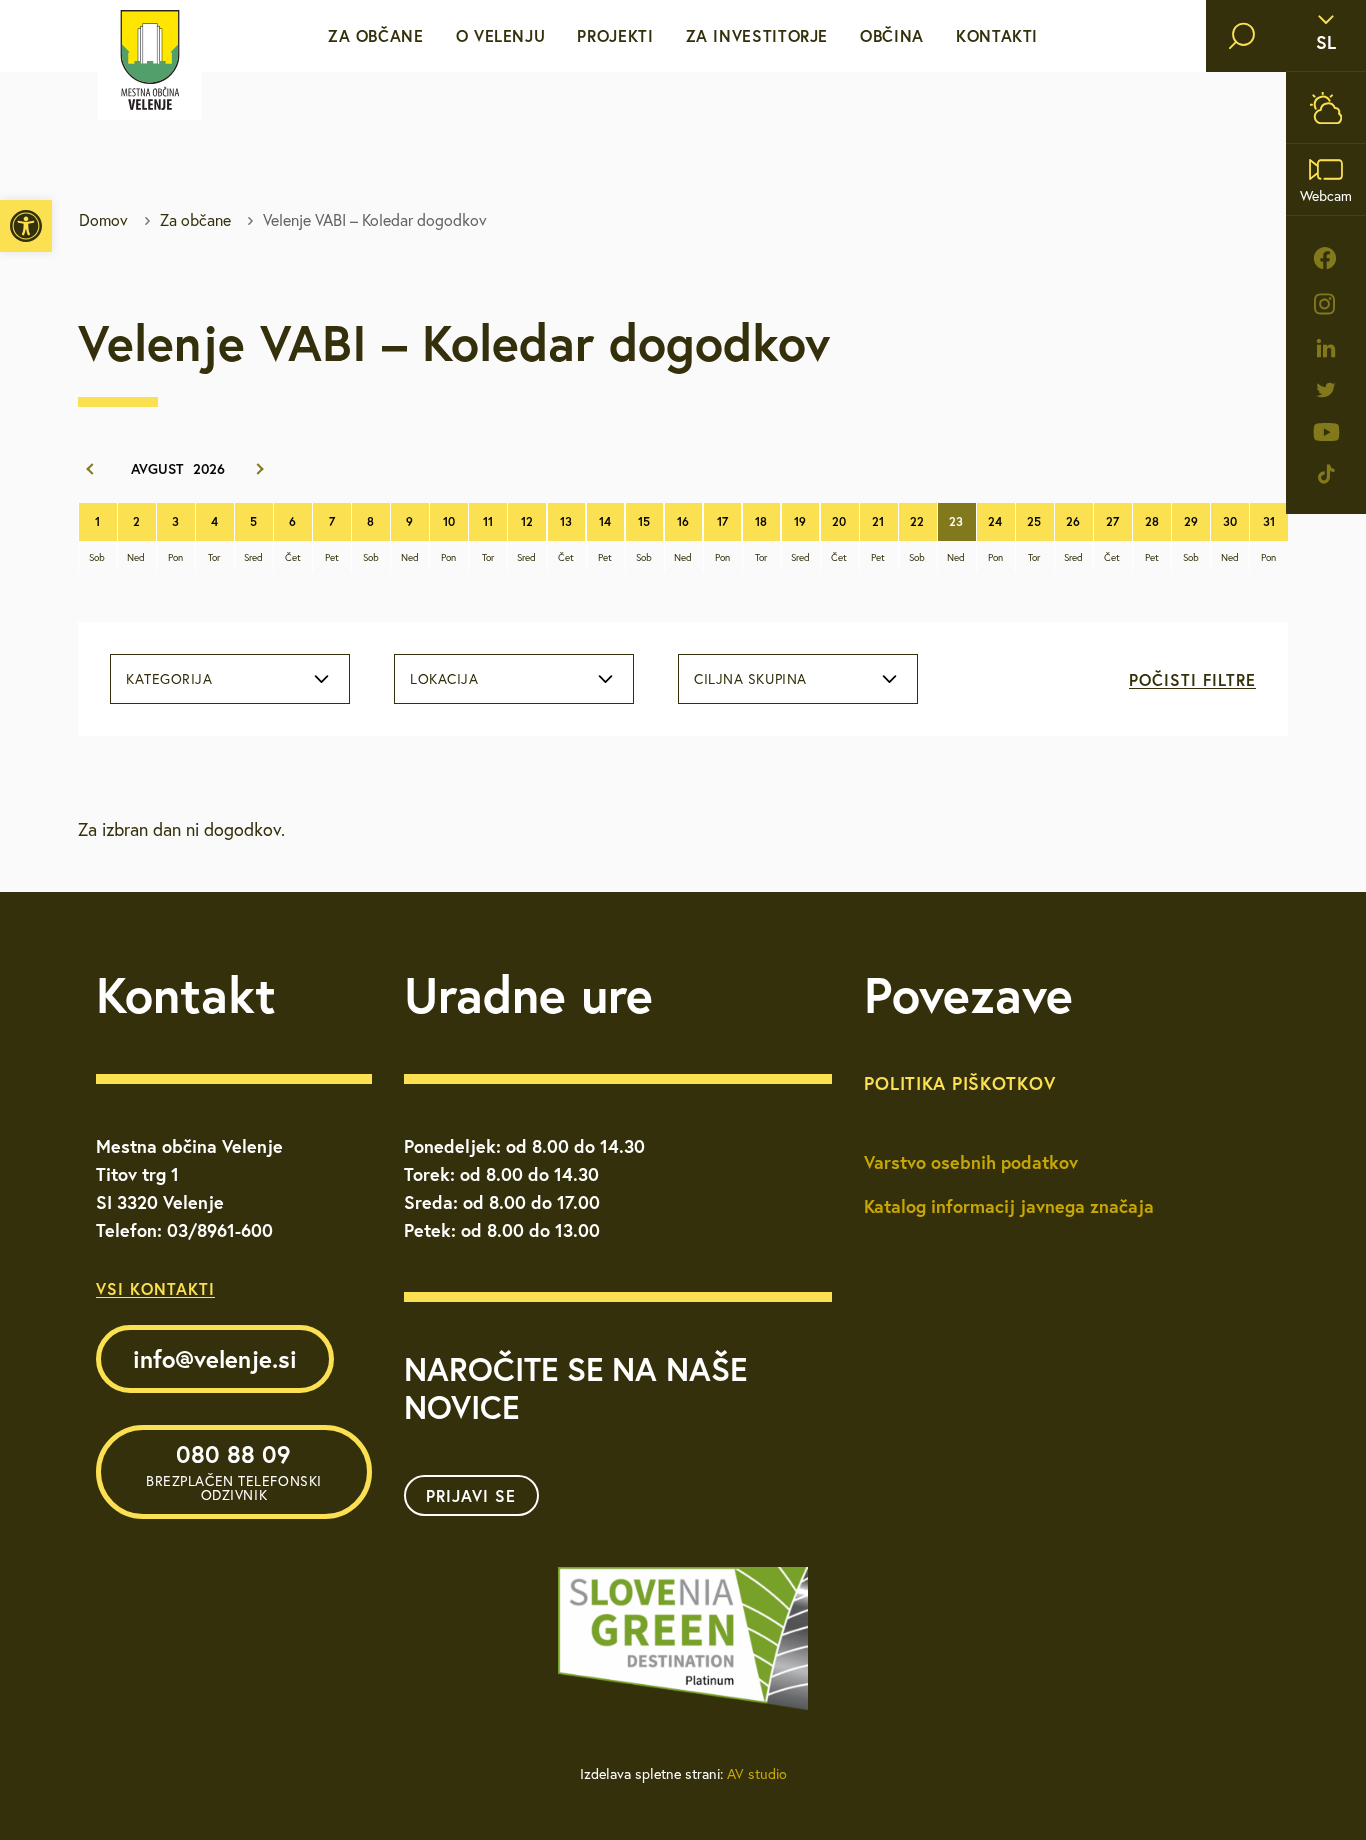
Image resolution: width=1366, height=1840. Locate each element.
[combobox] (230, 679)
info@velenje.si (215, 1359)
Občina (892, 35)
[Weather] (1326, 107)
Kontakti (997, 35)
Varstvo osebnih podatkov (971, 1162)
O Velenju (501, 35)
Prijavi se (471, 1495)
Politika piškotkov (959, 1083)
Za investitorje (757, 35)
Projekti (615, 35)
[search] (1242, 36)
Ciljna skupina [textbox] (750, 679)
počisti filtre (1192, 679)
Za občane (376, 35)
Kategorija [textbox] (169, 679)
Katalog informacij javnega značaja (1009, 1206)
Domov (103, 220)
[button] (26, 226)
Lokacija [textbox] (444, 679)
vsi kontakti (155, 1288)
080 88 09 (234, 1471)
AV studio (757, 1774)
